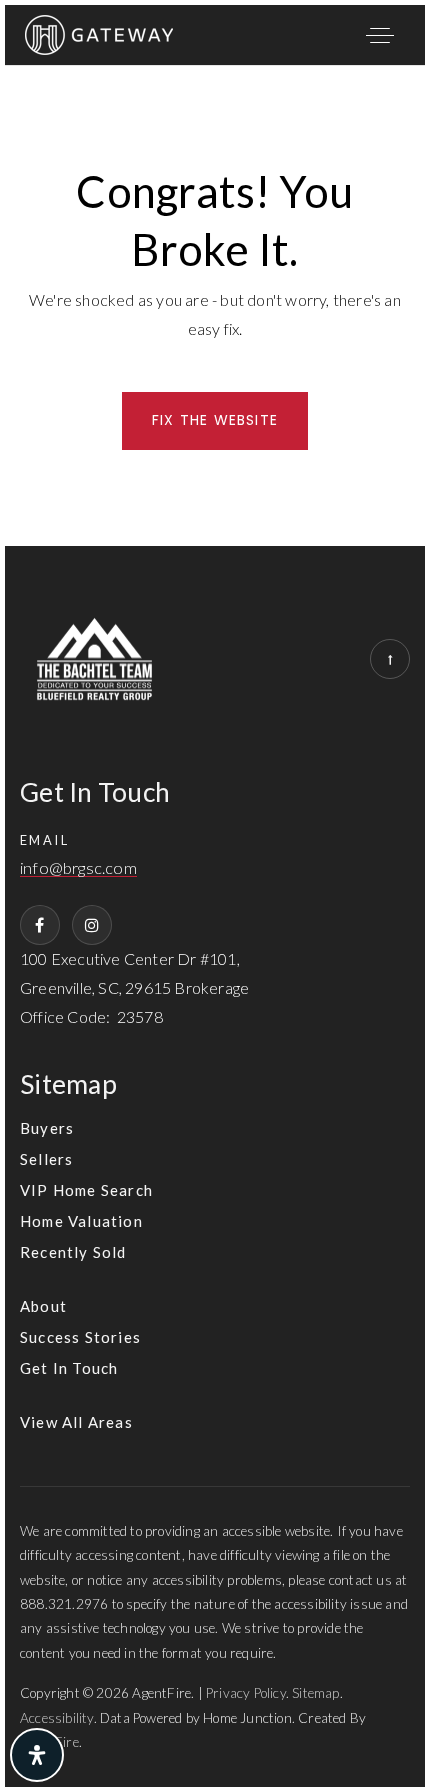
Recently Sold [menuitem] (73, 1252)
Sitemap (315, 1693)
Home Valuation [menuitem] (81, 1221)
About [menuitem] (43, 1306)
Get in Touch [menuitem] (69, 1368)
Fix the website (215, 420)
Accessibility (57, 1718)
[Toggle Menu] (380, 35)
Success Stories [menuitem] (80, 1337)
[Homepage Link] (99, 32)
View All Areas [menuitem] (76, 1422)
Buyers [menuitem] (47, 1128)
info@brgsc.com (78, 868)
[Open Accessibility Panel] (37, 1755)
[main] (215, 306)
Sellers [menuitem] (46, 1159)
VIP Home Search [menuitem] (86, 1190)
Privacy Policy (246, 1693)
